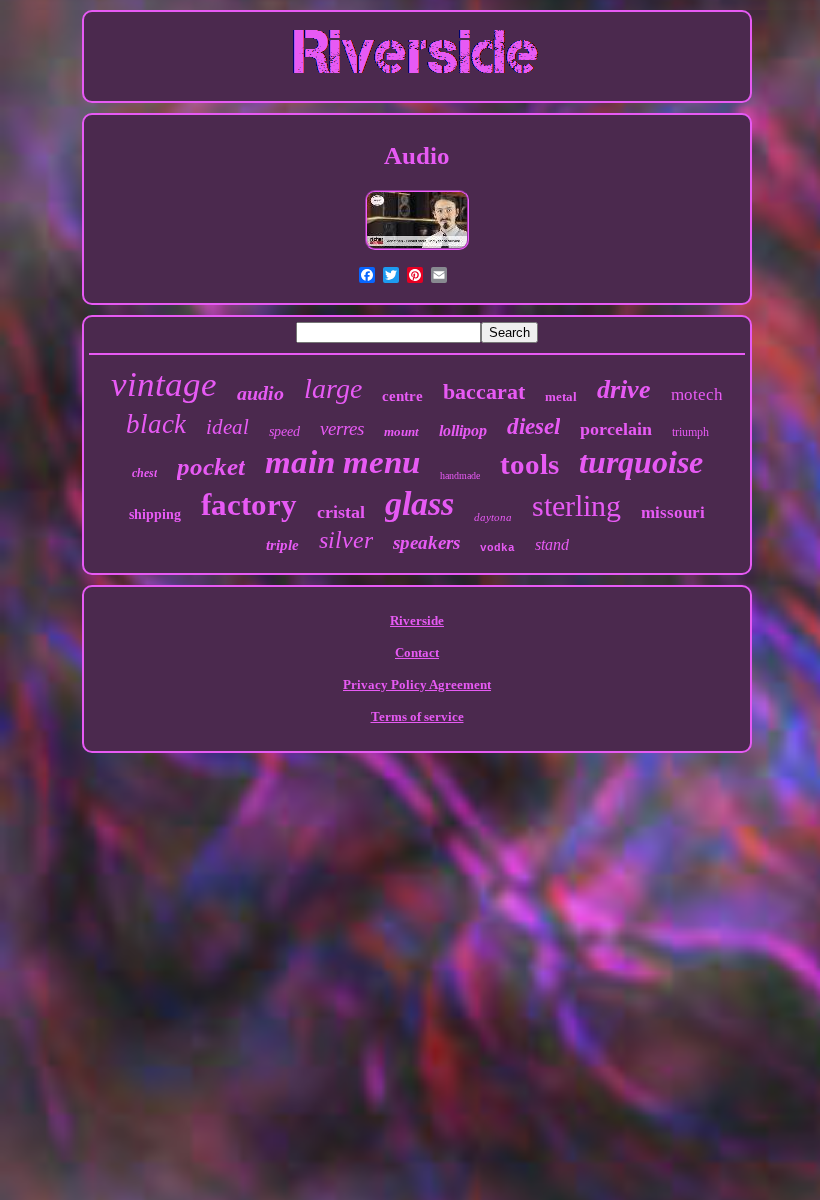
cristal (341, 512)
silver (346, 540)
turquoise (641, 462)
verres (342, 428)
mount (401, 431)
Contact (417, 652)
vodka (497, 548)
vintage (164, 384)
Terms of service (417, 716)
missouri (673, 512)
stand (552, 544)
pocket (211, 466)
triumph (690, 432)
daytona (493, 517)
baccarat (484, 391)
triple (282, 545)
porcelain (616, 429)
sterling (576, 505)
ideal (227, 427)
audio (260, 393)
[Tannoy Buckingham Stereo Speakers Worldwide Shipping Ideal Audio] (417, 248)
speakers (426, 542)
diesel (533, 426)
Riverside (417, 620)
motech (697, 394)
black (156, 424)
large (333, 388)
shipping (155, 514)
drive (624, 389)
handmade (460, 475)
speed (284, 431)
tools (529, 464)
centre (402, 396)
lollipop (463, 430)
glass (419, 503)
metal (561, 396)
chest (144, 473)
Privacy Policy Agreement (417, 684)
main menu (342, 462)
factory (249, 504)
